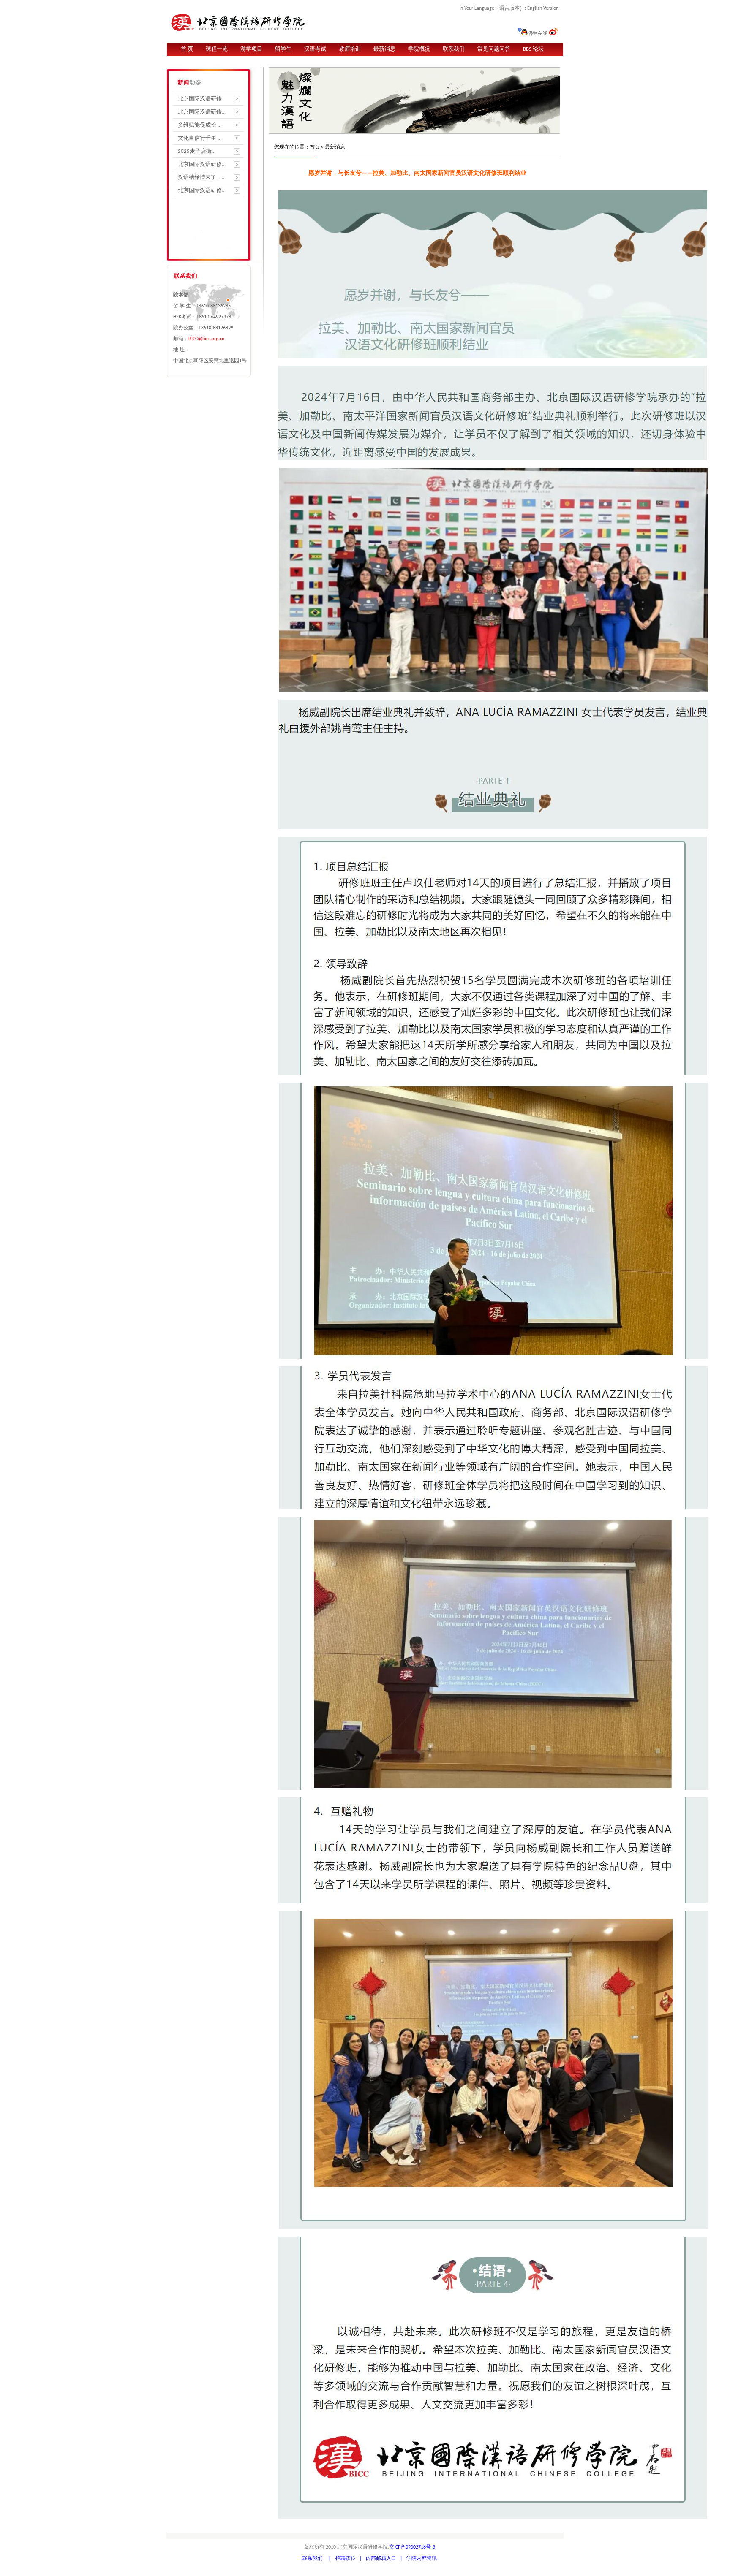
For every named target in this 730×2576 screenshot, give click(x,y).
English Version (542, 8)
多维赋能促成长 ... (200, 125)
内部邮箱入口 (381, 2559)
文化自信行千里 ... (200, 138)
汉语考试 (315, 49)
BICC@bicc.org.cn (206, 339)
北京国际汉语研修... (202, 99)
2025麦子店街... (197, 151)
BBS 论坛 (533, 49)
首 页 (187, 49)
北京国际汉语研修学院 (243, 20)
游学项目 (251, 49)
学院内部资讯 (422, 2559)
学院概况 (419, 49)
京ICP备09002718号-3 (412, 2547)
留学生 (283, 49)
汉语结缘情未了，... (202, 178)
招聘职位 (346, 2559)
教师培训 (350, 49)
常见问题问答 (494, 49)
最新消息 (384, 49)
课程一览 (217, 49)
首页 (315, 147)
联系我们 (454, 49)
